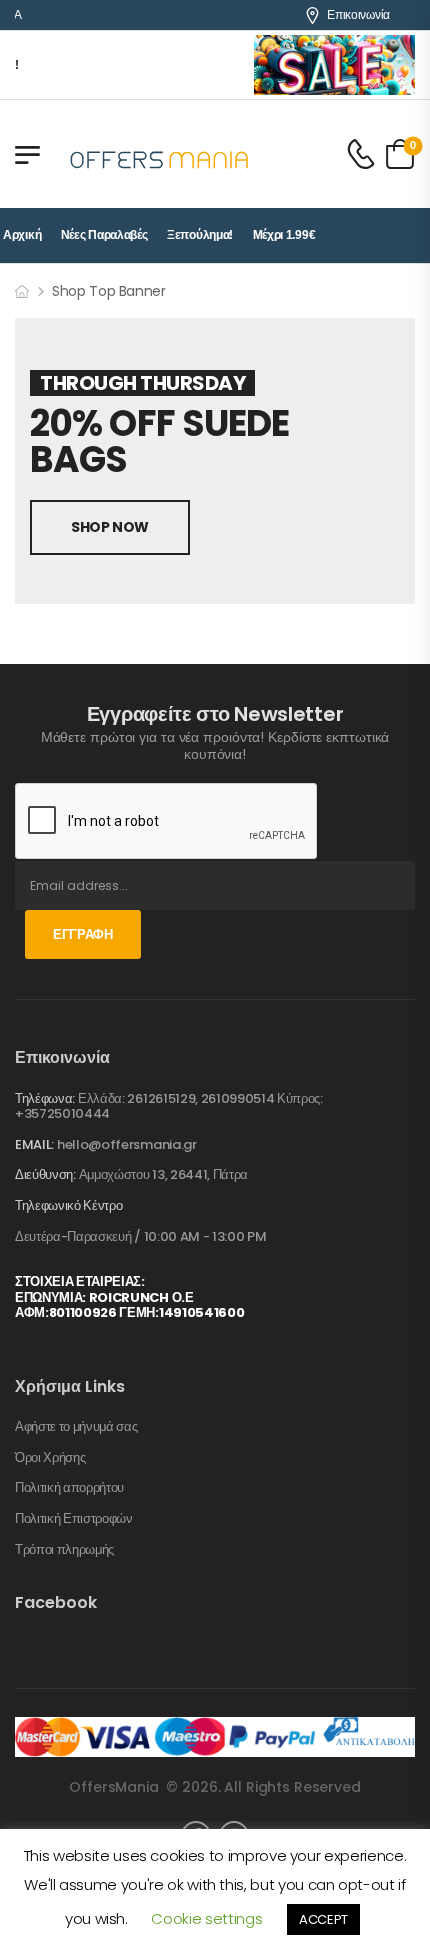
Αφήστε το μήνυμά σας (76, 1427)
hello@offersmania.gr (127, 1144)
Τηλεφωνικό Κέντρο (68, 1206)
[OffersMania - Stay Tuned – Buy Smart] (160, 154)
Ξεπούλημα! (200, 235)
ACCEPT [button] (323, 1919)
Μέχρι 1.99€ (284, 235)
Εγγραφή (83, 934)
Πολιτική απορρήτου (69, 1488)
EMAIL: (34, 1144)
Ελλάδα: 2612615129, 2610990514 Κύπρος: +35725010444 (169, 1106)
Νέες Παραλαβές (104, 235)
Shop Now (110, 527)
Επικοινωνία (358, 15)
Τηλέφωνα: (45, 1098)
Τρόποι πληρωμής (64, 1550)
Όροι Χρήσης (50, 1458)
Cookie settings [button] (206, 1918)
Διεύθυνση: (45, 1174)
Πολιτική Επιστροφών (74, 1519)
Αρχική (22, 235)
